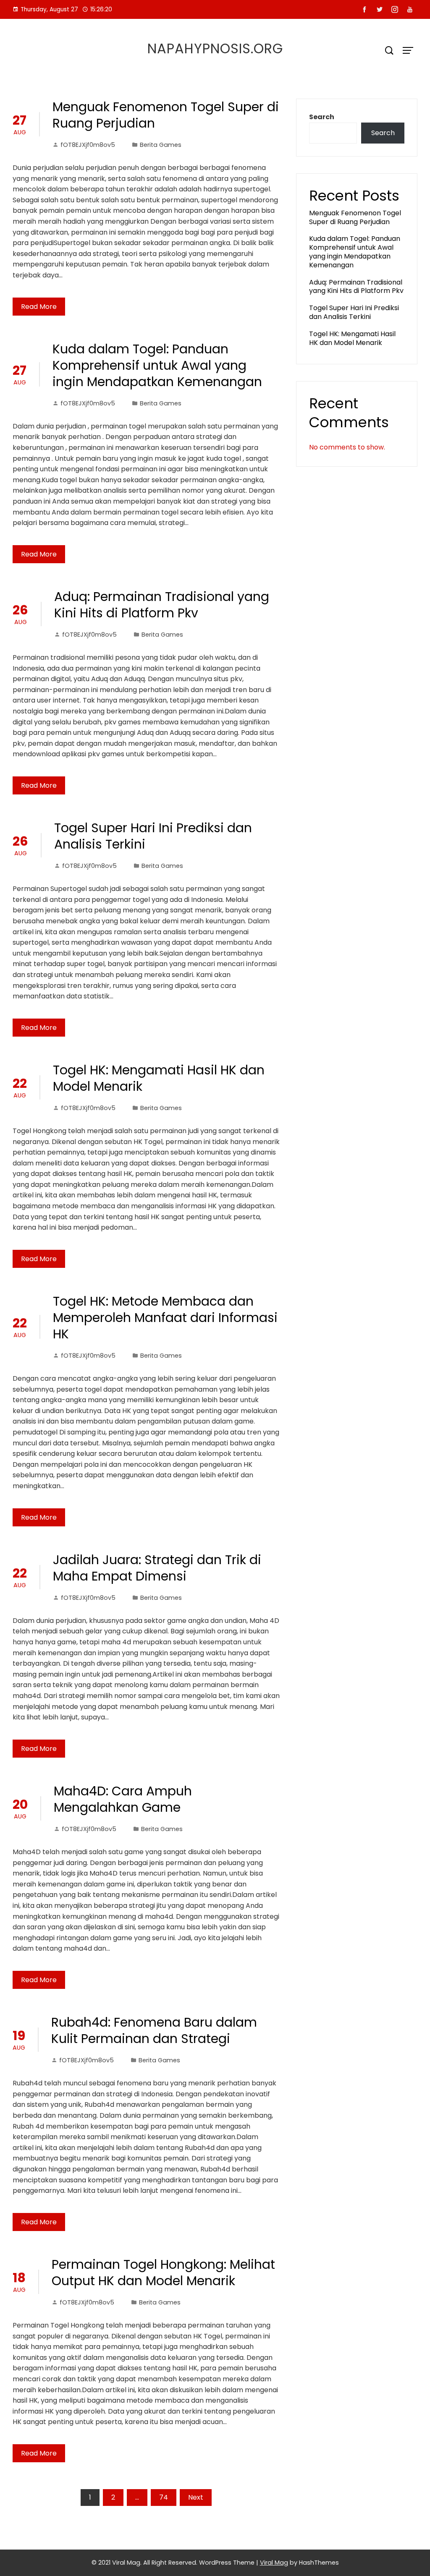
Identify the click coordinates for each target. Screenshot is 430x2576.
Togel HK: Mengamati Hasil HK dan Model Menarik (159, 1078)
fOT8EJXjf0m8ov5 (88, 145)
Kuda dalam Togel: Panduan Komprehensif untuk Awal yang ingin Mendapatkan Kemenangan (157, 365)
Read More (39, 307)
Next (196, 2497)
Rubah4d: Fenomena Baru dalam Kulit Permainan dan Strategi (154, 2030)
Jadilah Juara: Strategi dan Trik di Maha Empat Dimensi (157, 1568)
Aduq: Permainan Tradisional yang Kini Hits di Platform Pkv (162, 605)
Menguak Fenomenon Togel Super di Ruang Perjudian (166, 115)
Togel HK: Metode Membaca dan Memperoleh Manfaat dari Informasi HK (165, 1318)
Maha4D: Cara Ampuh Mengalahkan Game (123, 1799)
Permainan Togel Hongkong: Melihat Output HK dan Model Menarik (163, 2273)
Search (322, 117)
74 (164, 2497)
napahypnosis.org (215, 48)
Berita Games (161, 145)
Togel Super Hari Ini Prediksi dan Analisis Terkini (153, 836)
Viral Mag (274, 2563)
